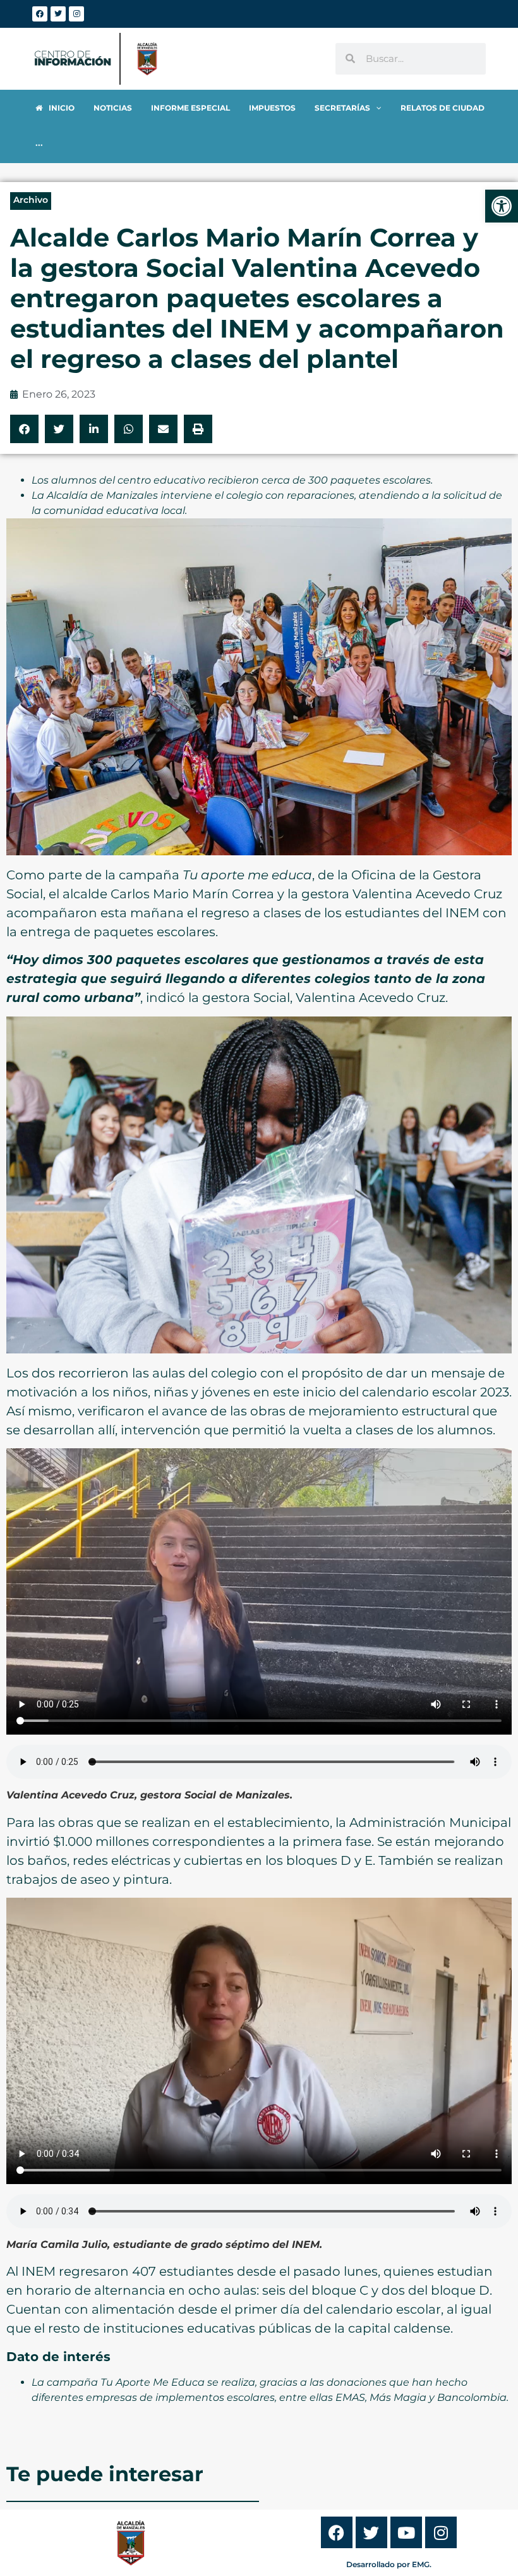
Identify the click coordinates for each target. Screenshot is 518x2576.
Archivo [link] (31, 200)
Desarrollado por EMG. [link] (389, 2564)
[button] (24, 429)
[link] (502, 206)
